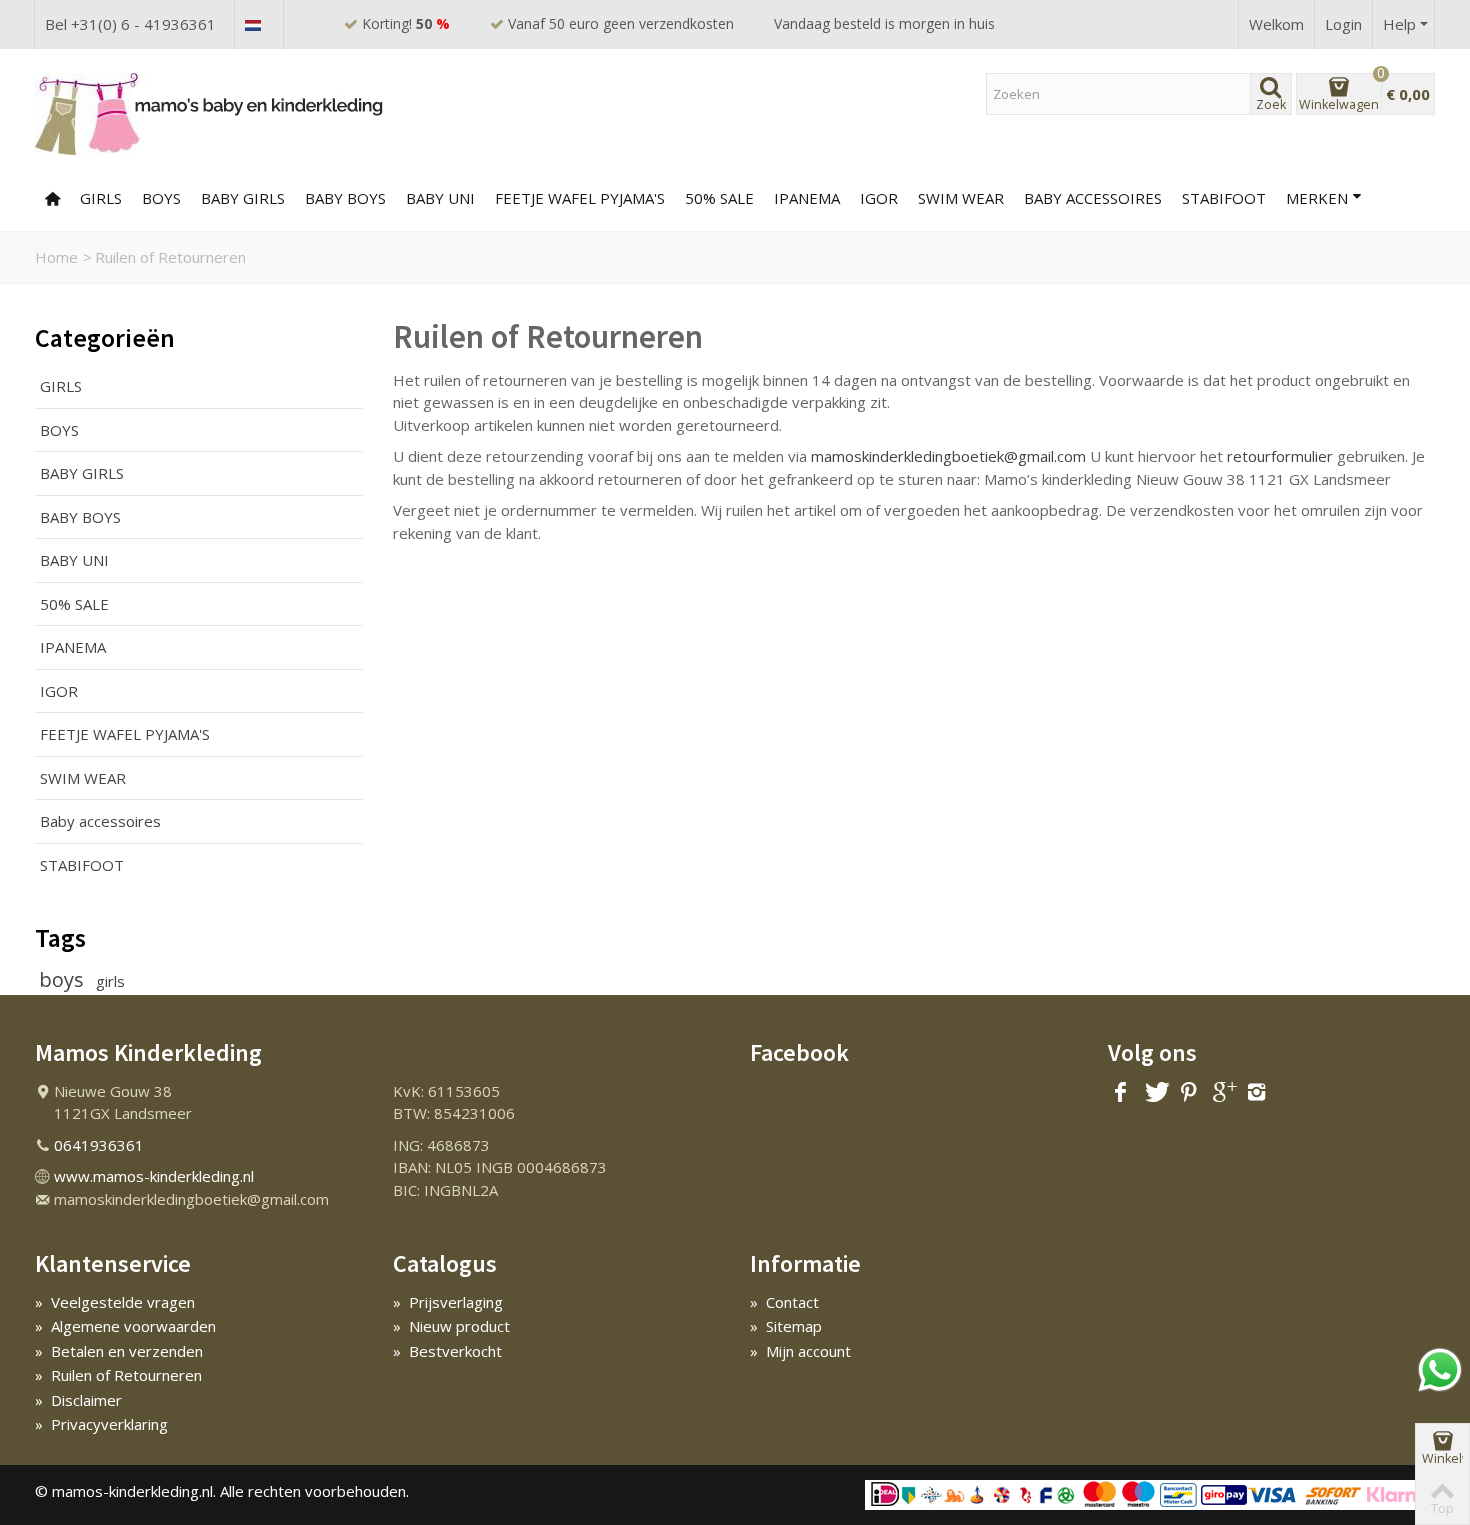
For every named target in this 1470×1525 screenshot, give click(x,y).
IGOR (879, 198)
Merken (1317, 198)
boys (64, 979)
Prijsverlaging (448, 1302)
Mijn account (800, 1351)
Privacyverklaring (101, 1424)
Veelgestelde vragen (115, 1302)
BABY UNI (440, 198)
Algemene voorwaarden (125, 1326)
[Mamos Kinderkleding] (210, 113)
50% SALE (719, 198)
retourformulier (1280, 456)
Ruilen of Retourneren (118, 1375)
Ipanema (807, 198)
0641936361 (99, 1145)
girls (110, 981)
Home (56, 257)
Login (1343, 24)
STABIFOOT (82, 865)
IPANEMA (73, 647)
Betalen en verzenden (119, 1351)
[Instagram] (1257, 1093)
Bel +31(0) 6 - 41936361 (130, 24)
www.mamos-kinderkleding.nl (154, 1176)
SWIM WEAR (961, 198)
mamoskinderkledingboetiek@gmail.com (948, 456)
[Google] (1223, 1093)
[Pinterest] (1189, 1093)
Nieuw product (451, 1326)
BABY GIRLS (243, 198)
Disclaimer (78, 1400)
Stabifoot (1224, 198)
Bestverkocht (447, 1351)
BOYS (161, 198)
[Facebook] (1121, 1093)
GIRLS (101, 198)
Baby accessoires (1093, 198)
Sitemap (786, 1326)
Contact (784, 1302)
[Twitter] (1155, 1093)
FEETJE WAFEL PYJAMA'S (580, 198)
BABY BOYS (345, 198)
